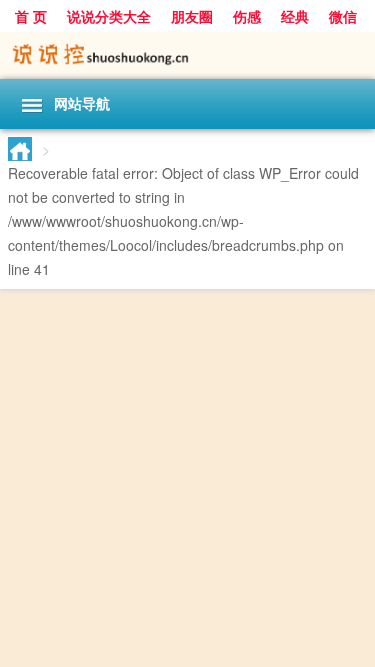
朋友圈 (192, 16)
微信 (343, 16)
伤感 (247, 16)
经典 (295, 16)
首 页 (31, 16)
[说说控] (187, 55)
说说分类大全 (109, 16)
